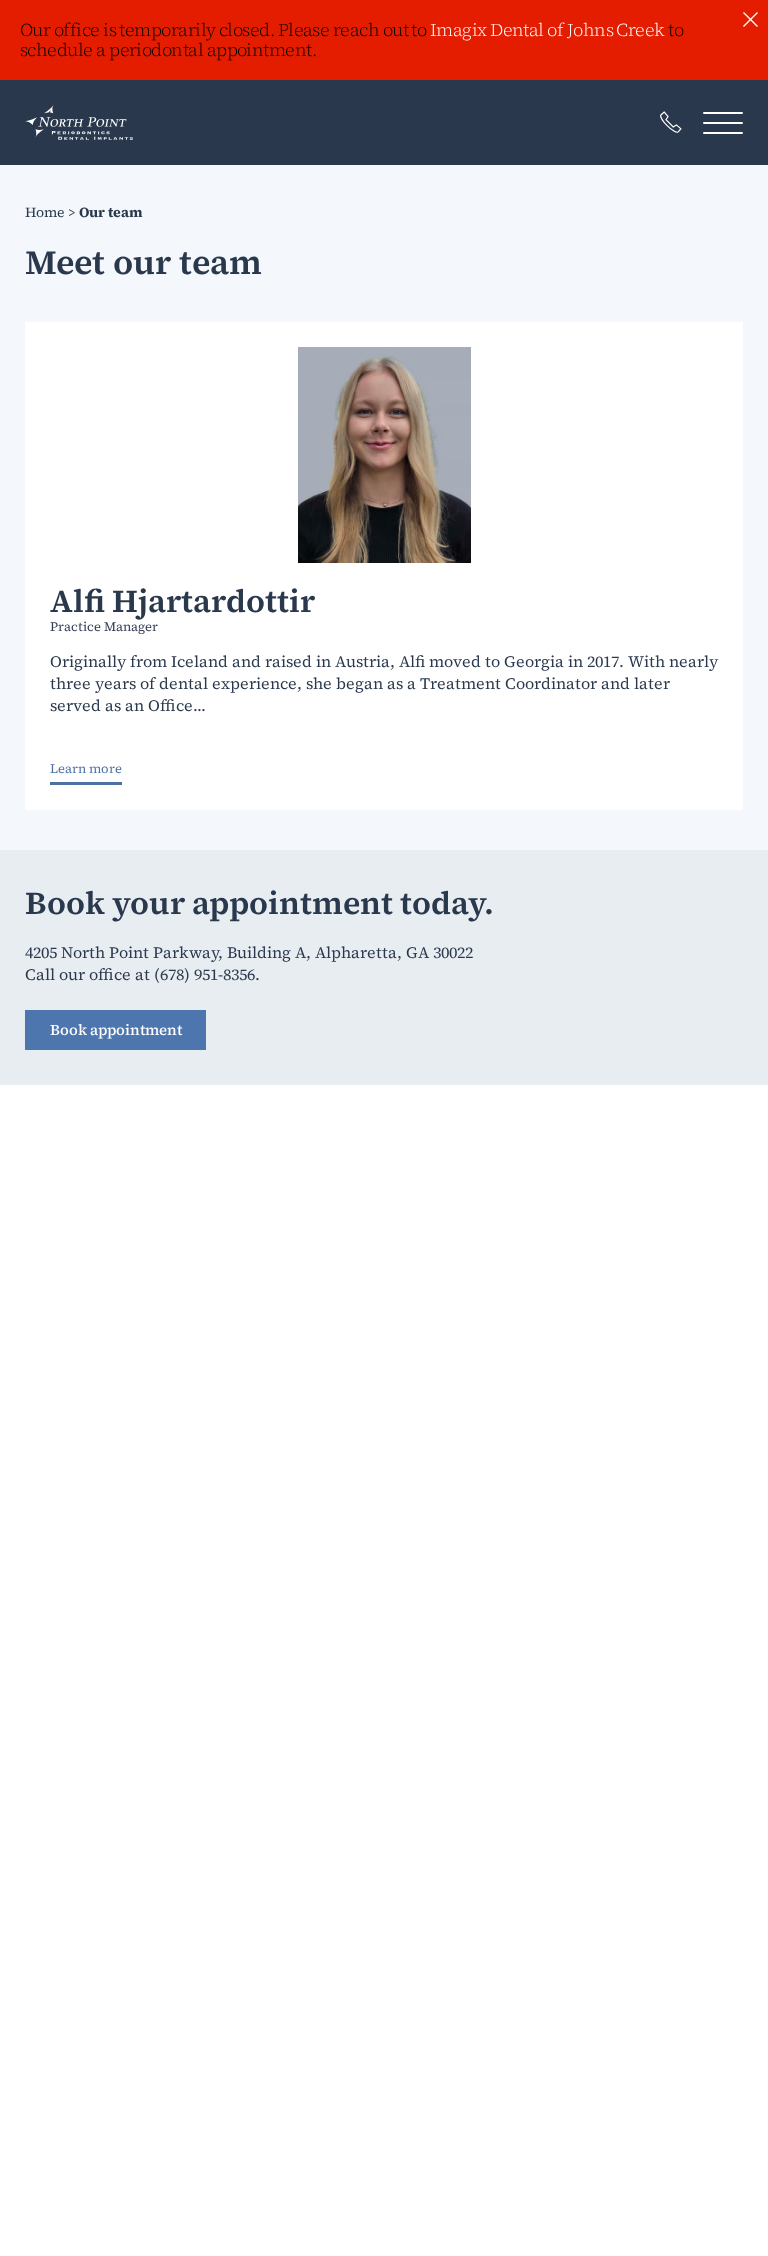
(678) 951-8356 (204, 974)
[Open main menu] (723, 122)
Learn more (86, 769)
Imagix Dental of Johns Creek (547, 29)
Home (44, 212)
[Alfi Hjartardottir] (384, 455)
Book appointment (116, 1029)
